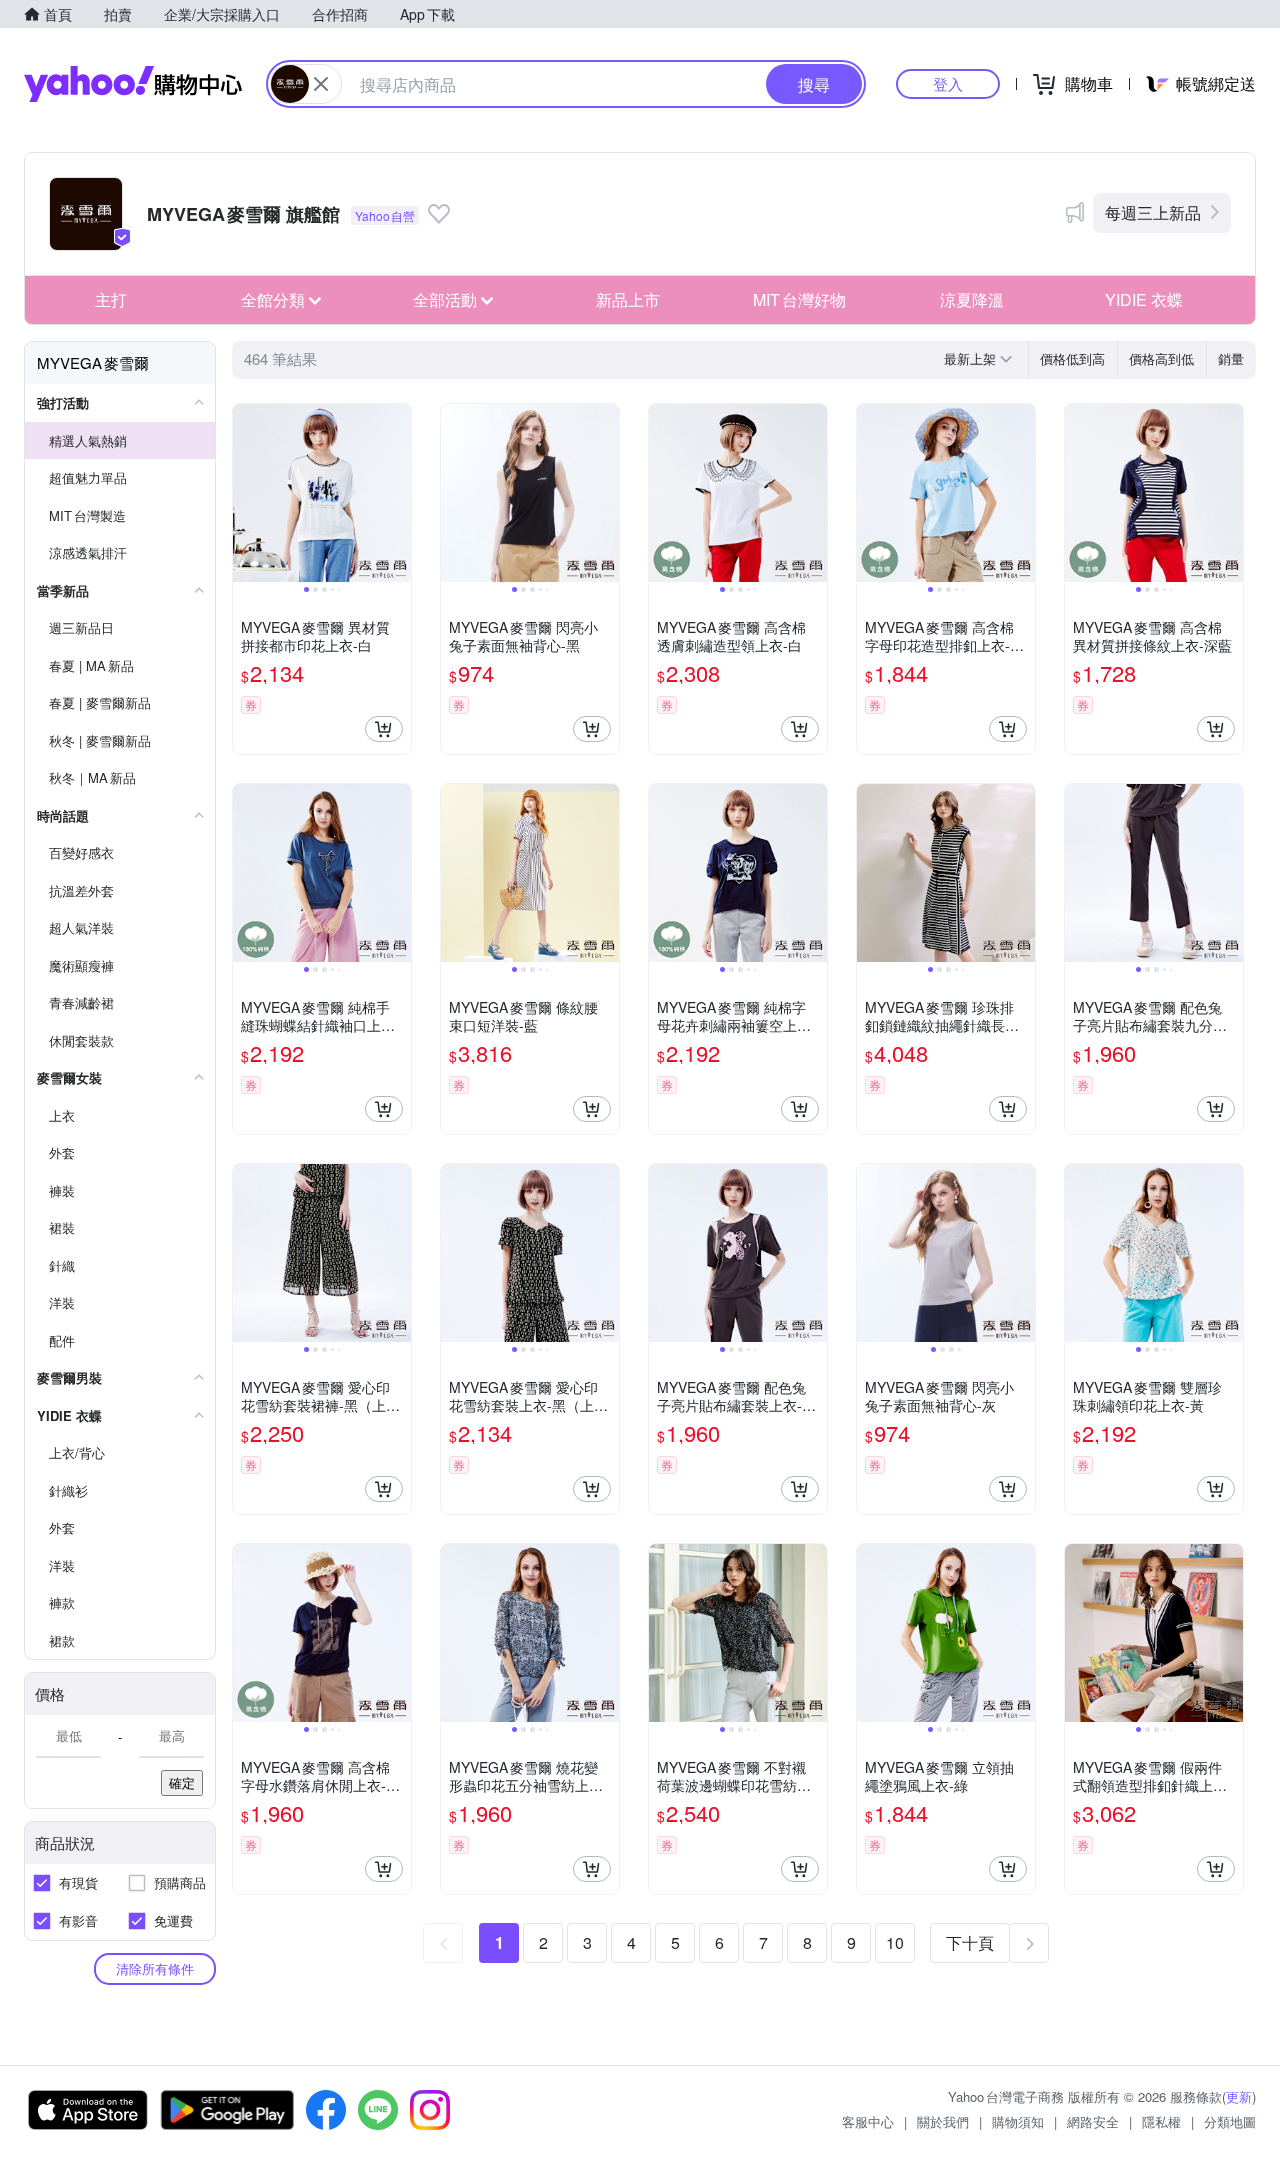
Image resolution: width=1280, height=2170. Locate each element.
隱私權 (1161, 2121)
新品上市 (628, 299)
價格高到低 (1161, 358)
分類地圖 (1230, 2121)
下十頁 (970, 1942)
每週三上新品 (1153, 212)
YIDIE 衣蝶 (1144, 299)
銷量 (1231, 358)
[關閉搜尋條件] (321, 84)
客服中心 (868, 2121)
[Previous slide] (246, 493)
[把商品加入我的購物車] (384, 729)
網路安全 (1093, 2121)
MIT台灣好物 (799, 299)
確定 (182, 1782)
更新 (1239, 2096)
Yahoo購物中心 (133, 84)
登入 (948, 83)
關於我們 (943, 2121)
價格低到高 (1072, 358)
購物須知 (1018, 2121)
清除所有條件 (155, 1968)
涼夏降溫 (972, 299)
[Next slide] (398, 493)
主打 (111, 299)
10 (895, 1942)
